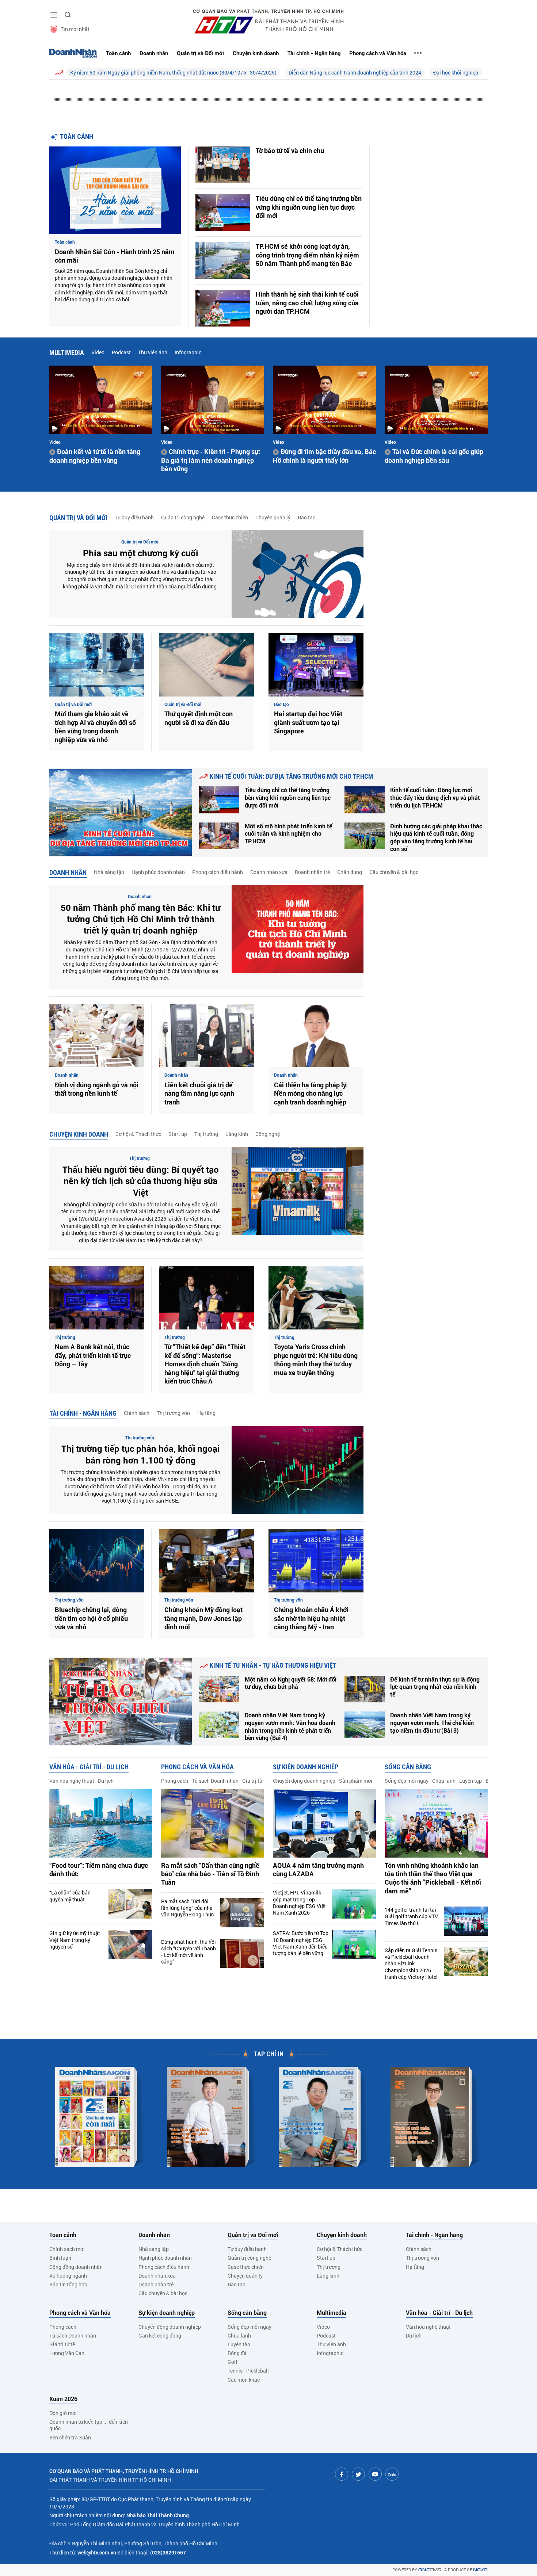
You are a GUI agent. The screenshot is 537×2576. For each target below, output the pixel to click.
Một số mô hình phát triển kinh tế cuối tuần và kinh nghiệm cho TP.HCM (288, 834)
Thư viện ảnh (153, 352)
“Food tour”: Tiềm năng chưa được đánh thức (99, 1870)
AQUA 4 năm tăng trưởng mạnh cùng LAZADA (318, 1870)
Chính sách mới (67, 2249)
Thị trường (206, 1134)
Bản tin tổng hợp (68, 2284)
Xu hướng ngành (68, 2276)
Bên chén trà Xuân (70, 2437)
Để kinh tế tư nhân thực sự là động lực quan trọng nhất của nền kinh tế (435, 1687)
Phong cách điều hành (218, 872)
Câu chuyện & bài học (394, 872)
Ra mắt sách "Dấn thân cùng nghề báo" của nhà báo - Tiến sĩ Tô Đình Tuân (210, 1874)
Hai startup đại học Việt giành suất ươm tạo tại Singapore (308, 722)
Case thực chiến (230, 517)
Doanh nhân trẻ (312, 872)
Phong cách (175, 1781)
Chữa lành (444, 1781)
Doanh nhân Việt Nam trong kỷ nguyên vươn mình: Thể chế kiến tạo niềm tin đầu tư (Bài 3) (432, 1723)
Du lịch (106, 1781)
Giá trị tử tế (255, 1781)
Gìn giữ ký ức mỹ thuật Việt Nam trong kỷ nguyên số (75, 1940)
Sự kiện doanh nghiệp (306, 1767)
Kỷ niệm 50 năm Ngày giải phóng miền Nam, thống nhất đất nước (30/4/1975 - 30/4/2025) (173, 72)
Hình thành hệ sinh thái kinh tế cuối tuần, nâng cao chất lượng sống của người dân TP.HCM (307, 303)
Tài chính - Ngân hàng (314, 53)
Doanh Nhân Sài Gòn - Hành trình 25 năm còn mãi (115, 256)
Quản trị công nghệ (183, 517)
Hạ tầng (206, 1413)
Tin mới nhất (75, 29)
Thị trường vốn (173, 1413)
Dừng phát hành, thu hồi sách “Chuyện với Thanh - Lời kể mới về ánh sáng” (188, 1952)
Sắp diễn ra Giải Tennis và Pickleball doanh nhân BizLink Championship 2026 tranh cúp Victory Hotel (411, 1964)
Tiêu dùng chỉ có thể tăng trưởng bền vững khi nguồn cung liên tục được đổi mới (309, 207)
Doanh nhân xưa (269, 872)
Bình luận (60, 2258)
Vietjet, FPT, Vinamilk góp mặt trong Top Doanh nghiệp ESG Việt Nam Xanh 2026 (299, 1903)
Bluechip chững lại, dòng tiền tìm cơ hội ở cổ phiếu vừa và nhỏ (91, 1618)
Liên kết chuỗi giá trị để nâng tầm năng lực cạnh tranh (199, 1094)
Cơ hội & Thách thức (138, 1134)
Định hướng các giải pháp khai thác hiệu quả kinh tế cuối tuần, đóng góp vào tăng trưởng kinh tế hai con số (436, 837)
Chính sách (137, 1413)
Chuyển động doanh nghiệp (304, 1781)
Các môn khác (244, 2380)
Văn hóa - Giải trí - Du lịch (89, 1767)
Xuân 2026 (63, 2399)
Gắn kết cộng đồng (160, 2335)
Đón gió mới (63, 2413)
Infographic (188, 352)
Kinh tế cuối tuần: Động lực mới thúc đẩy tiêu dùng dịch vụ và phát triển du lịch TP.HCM (435, 798)
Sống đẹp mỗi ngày (407, 1781)
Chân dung (350, 872)
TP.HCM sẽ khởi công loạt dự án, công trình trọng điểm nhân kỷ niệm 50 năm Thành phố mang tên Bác (307, 255)
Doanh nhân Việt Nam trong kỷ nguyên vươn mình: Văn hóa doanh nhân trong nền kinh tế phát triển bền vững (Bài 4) (290, 1726)
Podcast (121, 352)
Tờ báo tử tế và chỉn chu (290, 151)
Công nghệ (268, 1134)
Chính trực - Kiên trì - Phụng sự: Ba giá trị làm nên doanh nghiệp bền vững (211, 460)
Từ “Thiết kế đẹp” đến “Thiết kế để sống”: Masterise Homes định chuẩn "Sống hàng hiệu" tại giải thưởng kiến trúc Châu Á (205, 1364)
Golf (233, 2362)
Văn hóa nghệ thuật (72, 1781)
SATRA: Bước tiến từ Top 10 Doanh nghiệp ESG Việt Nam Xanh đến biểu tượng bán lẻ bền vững (301, 1943)
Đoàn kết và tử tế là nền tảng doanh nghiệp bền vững (95, 456)
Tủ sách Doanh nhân (215, 1781)
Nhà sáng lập (109, 872)
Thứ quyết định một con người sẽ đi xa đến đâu (199, 718)
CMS (430, 2570)
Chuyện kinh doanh (256, 53)
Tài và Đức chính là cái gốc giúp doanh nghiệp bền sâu (434, 456)
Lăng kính (237, 1134)
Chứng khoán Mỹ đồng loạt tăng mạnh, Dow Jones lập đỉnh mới (203, 1618)
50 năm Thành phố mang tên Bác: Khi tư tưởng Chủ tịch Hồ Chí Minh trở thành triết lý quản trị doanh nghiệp (140, 919)
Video (98, 352)
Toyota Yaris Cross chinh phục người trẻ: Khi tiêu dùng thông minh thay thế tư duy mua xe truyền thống (316, 1360)
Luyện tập (471, 1781)
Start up (178, 1134)
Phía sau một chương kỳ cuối (140, 553)
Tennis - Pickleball (248, 2371)
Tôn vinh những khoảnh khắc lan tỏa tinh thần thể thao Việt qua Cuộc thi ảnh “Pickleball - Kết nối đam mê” (433, 1878)
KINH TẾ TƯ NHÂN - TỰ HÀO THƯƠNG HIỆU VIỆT (273, 1665)
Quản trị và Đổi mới (200, 53)
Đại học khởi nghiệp (456, 72)
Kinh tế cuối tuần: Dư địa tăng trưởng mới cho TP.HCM (292, 776)
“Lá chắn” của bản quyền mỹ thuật (70, 1896)
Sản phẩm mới (356, 1781)
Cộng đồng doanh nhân (76, 2267)
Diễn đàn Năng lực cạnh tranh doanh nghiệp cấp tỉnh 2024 (355, 72)
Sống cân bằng (408, 1767)
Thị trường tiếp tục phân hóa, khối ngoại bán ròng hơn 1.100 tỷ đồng (140, 1454)
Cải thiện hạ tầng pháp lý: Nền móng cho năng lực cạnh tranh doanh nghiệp (311, 1094)
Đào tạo (307, 517)
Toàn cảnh (118, 53)
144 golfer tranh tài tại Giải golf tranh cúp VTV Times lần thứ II (411, 1916)
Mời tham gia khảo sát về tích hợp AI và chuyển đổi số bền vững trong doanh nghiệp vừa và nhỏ (95, 727)
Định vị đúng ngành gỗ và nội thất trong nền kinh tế (97, 1089)
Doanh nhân (154, 53)
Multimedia (67, 353)
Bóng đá (237, 2353)
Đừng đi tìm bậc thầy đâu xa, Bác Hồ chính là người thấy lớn (324, 456)
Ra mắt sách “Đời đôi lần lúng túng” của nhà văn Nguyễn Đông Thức (187, 1908)
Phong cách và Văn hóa (378, 53)
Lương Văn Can (67, 2353)
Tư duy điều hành (134, 517)
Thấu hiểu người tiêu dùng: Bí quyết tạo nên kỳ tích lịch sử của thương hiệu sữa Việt (141, 1181)
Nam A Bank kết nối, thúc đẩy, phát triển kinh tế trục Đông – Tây (93, 1355)
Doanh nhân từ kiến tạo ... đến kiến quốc (89, 2425)
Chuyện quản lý (273, 517)
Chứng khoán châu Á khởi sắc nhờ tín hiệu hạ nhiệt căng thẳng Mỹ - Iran (311, 1618)
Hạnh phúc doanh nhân (158, 872)
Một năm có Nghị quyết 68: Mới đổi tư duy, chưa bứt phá (291, 1683)
